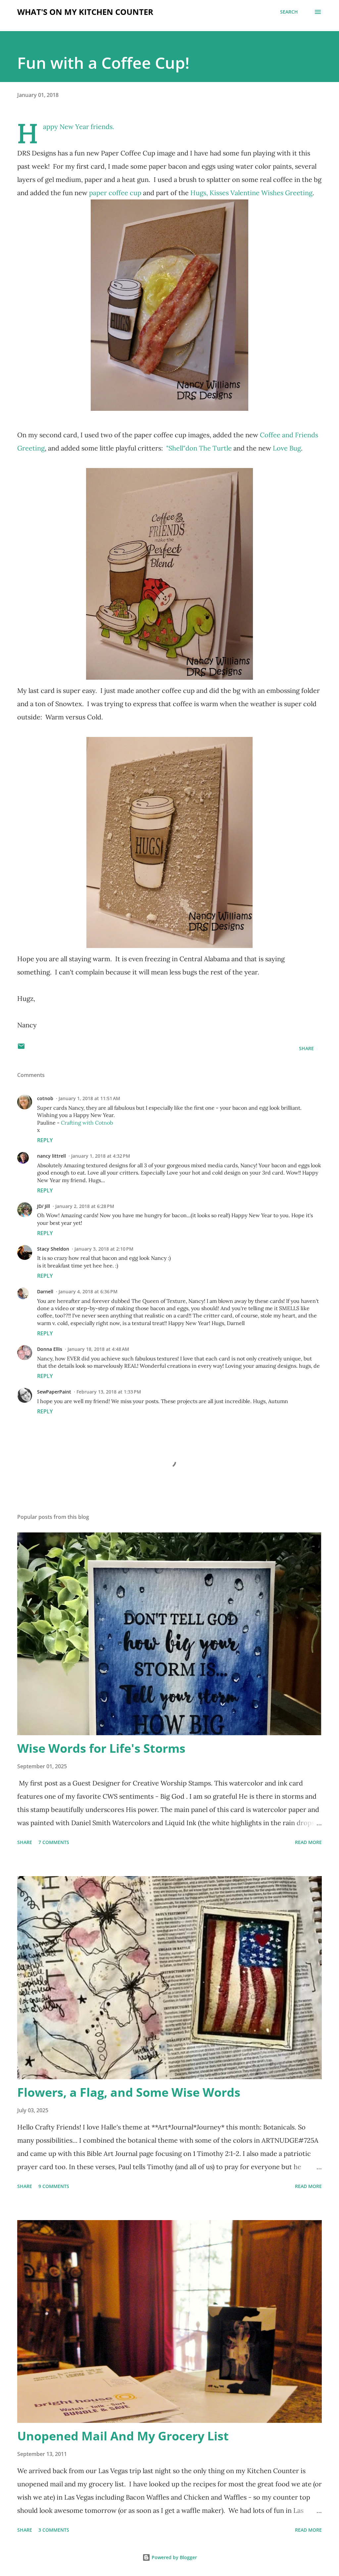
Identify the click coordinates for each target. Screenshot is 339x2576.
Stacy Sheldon (53, 1249)
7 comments (54, 1842)
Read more (308, 1842)
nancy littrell (51, 1156)
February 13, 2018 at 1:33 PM (109, 1392)
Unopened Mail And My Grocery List (123, 2436)
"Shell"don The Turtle (199, 448)
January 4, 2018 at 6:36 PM (88, 1291)
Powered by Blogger (174, 2557)
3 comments (54, 2530)
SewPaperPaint (54, 1392)
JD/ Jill (44, 1206)
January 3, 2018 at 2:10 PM (104, 1249)
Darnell (45, 1291)
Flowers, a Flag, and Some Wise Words (129, 2092)
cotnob (45, 1098)
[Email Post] (21, 1048)
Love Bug (287, 448)
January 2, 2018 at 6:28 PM (85, 1206)
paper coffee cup (115, 193)
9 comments (54, 2186)
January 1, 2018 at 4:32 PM (101, 1156)
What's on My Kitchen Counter (85, 12)
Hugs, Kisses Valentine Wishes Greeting (251, 193)
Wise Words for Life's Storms (101, 1748)
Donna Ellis (50, 1349)
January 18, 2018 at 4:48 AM (98, 1349)
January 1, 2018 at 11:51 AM (89, 1098)
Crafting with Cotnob (87, 1123)
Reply (45, 1140)
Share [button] (306, 1048)
